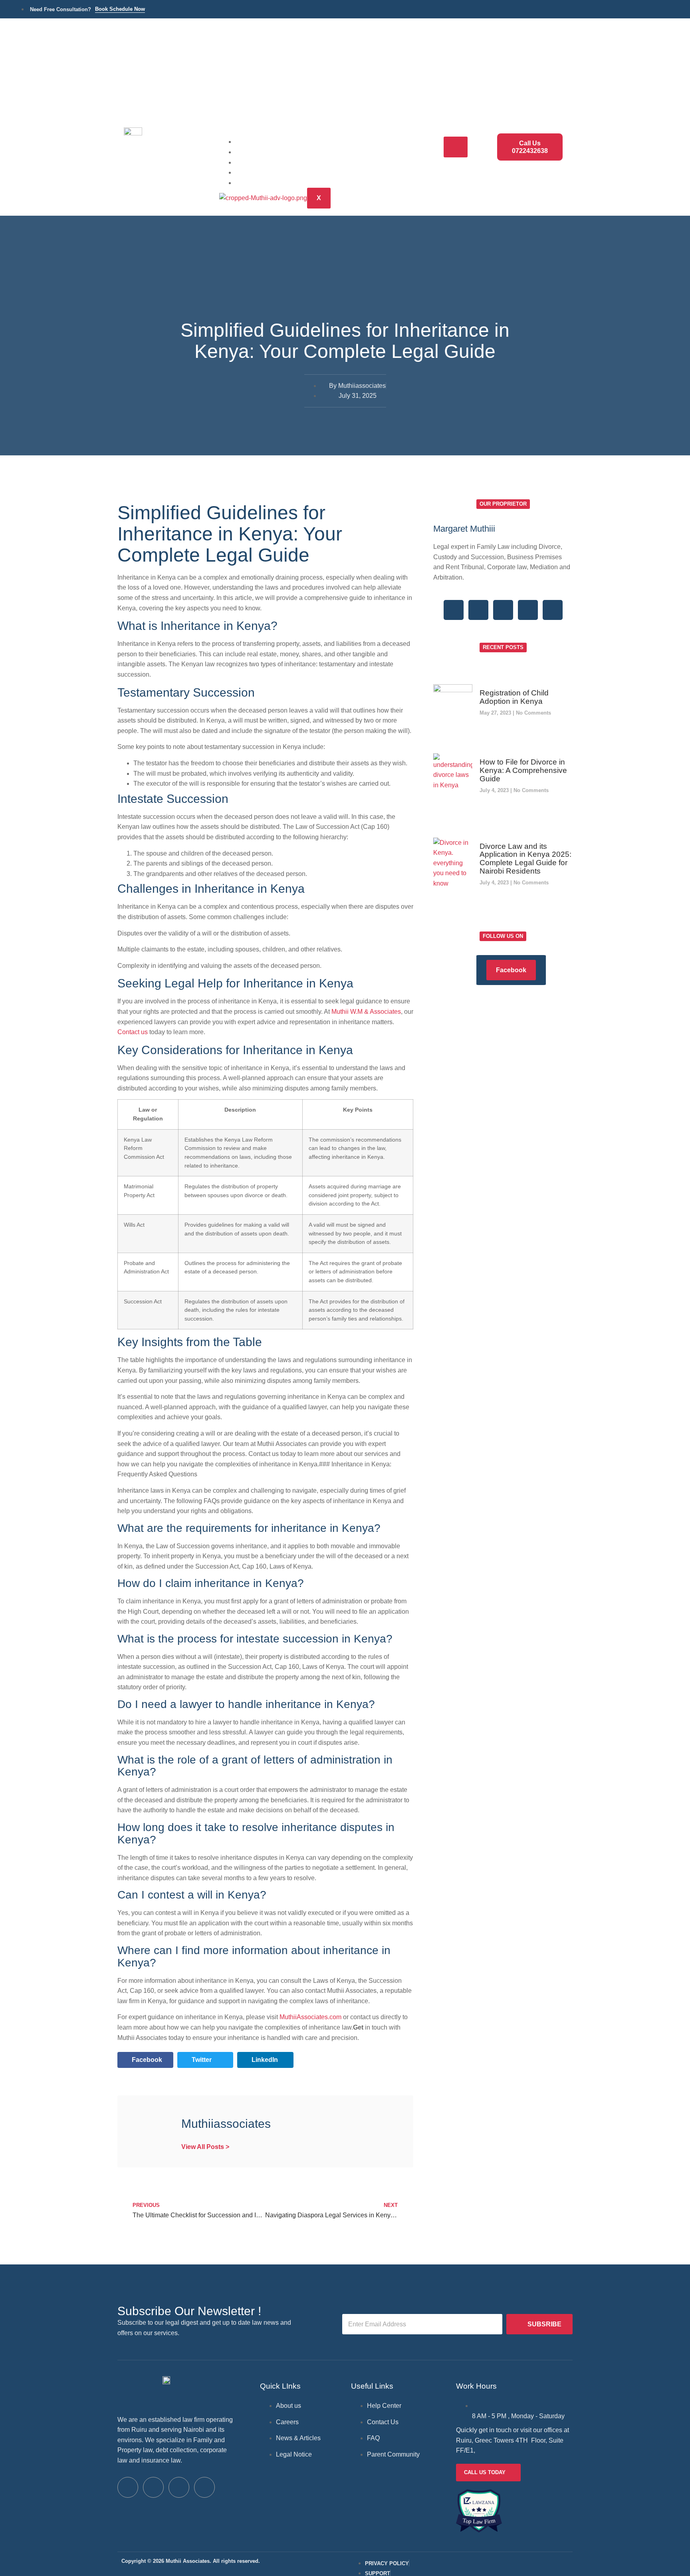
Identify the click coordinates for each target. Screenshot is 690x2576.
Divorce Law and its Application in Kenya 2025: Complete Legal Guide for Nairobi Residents (525, 859)
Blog (253, 172)
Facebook (511, 970)
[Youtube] (204, 2487)
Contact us (133, 1032)
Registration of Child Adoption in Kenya (514, 697)
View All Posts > (205, 2147)
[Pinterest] (553, 610)
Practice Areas (270, 152)
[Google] (503, 610)
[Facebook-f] (454, 610)
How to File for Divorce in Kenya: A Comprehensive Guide (523, 770)
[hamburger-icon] (456, 147)
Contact (259, 182)
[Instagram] (528, 610)
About (256, 162)
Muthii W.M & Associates (366, 1012)
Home (255, 141)
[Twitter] (478, 610)
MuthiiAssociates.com (310, 2017)
